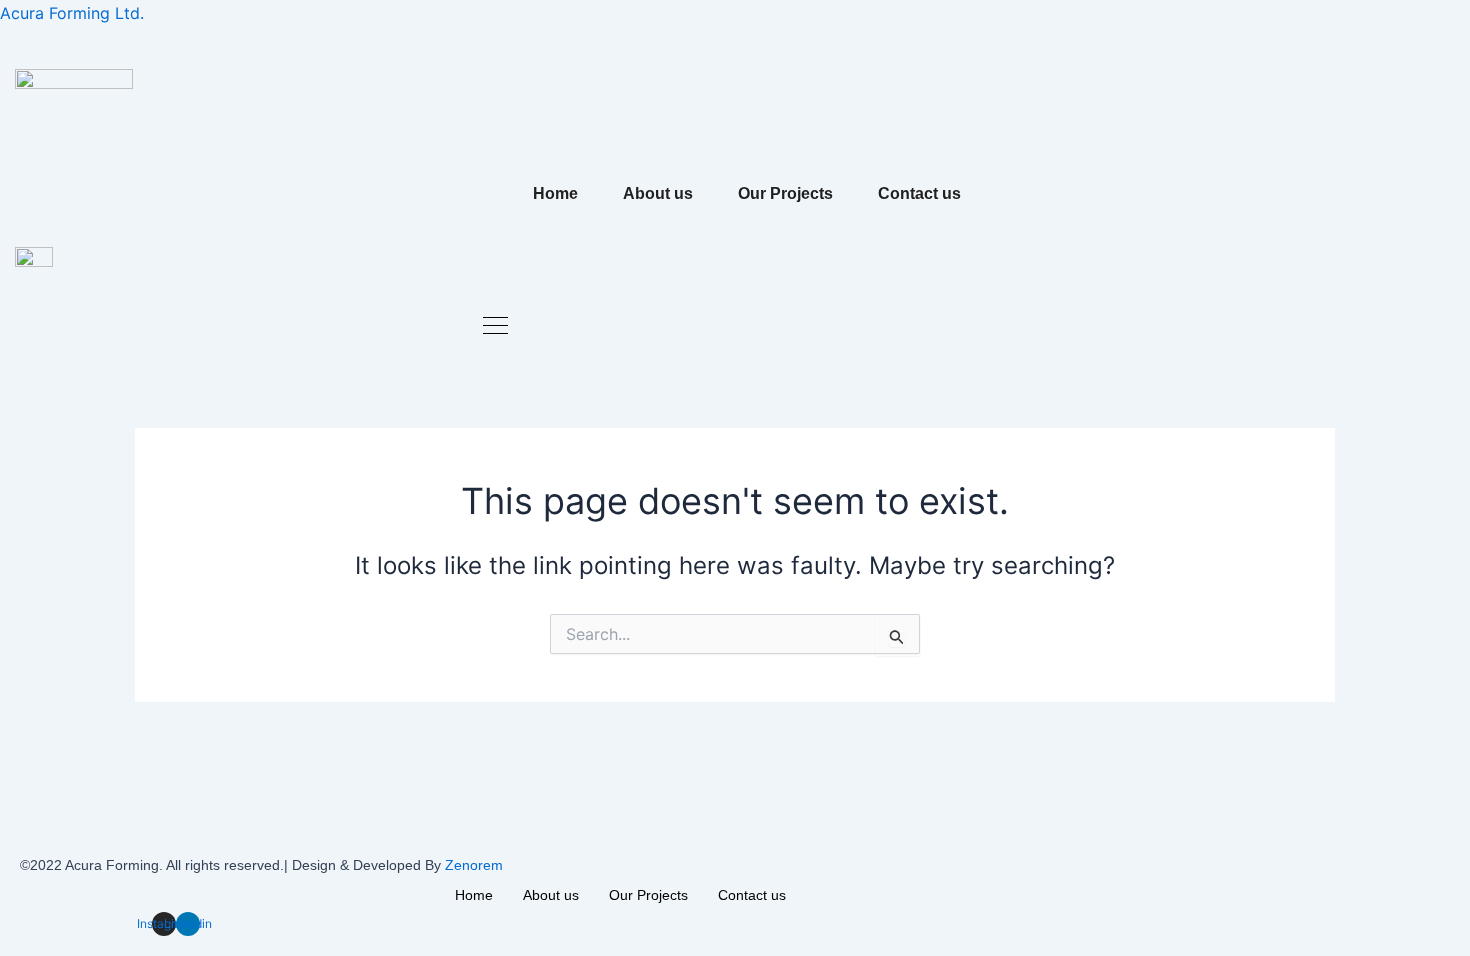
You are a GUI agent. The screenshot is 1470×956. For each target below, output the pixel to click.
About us (658, 193)
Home (555, 193)
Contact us (919, 193)
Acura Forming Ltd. (72, 13)
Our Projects (785, 193)
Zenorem (474, 865)
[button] (495, 327)
